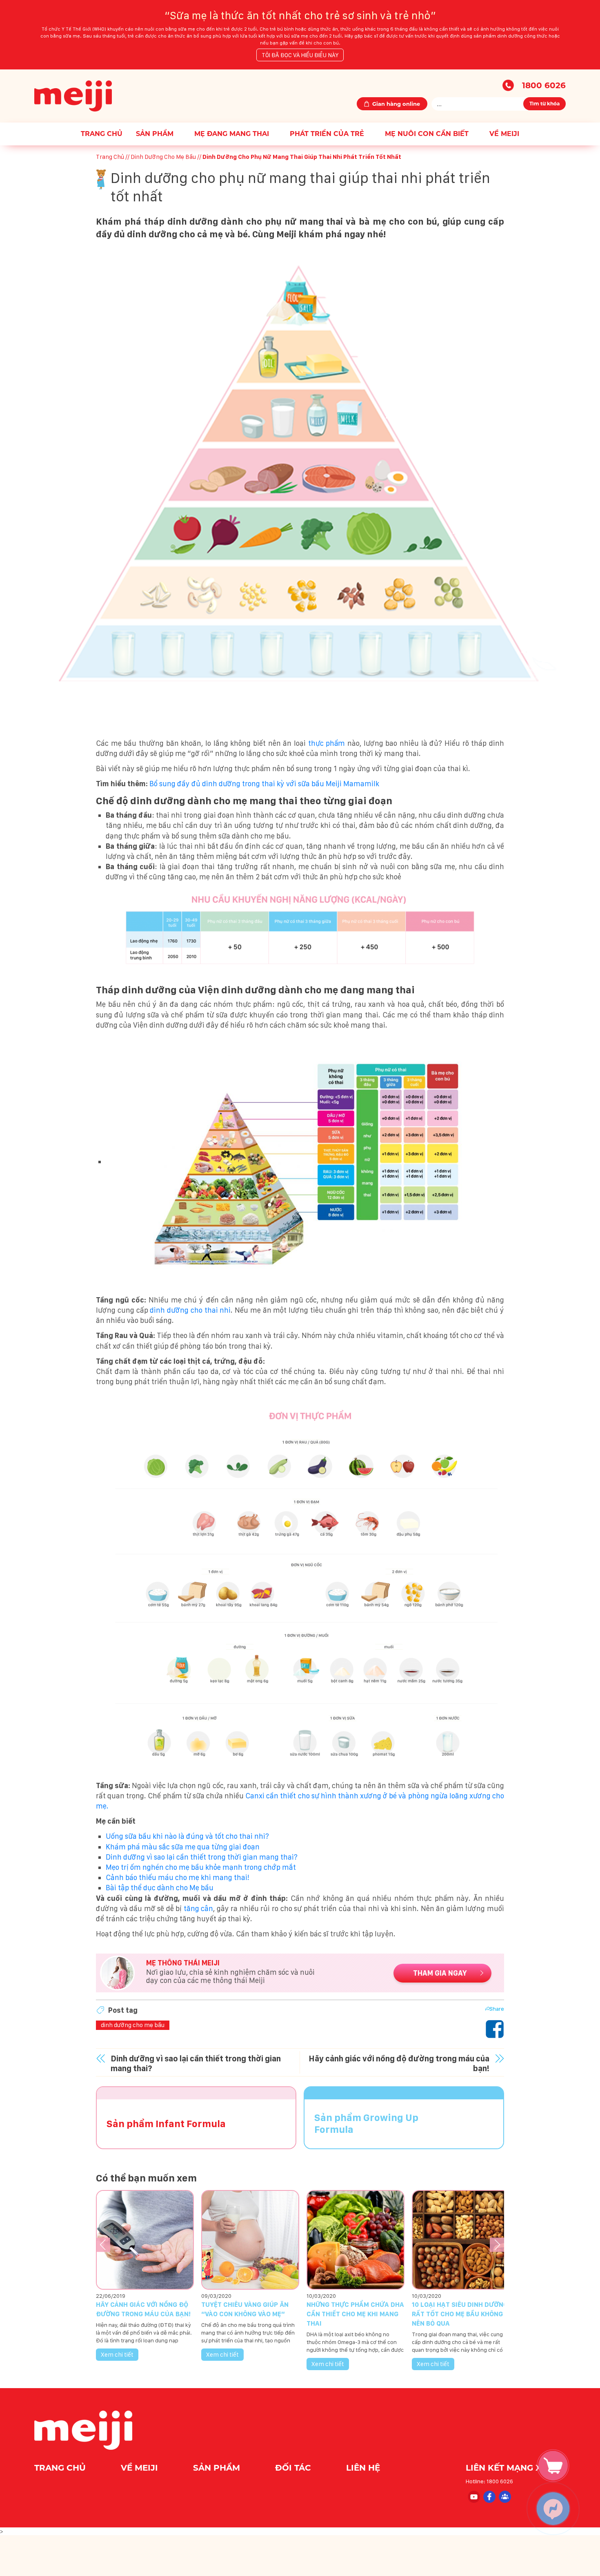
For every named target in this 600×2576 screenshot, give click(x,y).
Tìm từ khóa (544, 104)
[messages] (557, 2513)
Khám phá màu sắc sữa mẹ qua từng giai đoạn (183, 1847)
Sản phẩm (155, 134)
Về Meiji (504, 134)
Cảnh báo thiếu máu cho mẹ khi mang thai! (177, 1877)
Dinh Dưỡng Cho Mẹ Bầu (163, 157)
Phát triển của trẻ (327, 134)
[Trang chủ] (73, 96)
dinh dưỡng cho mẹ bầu (133, 2025)
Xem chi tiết (117, 2355)
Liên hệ (363, 2468)
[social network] (473, 2496)
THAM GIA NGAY (440, 1973)
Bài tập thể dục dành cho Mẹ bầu (160, 1888)
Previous (103, 2245)
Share (497, 2009)
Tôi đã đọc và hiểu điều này (300, 55)
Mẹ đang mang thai (232, 134)
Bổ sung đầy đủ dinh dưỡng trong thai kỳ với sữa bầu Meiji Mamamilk (263, 784)
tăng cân (199, 1908)
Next (497, 2245)
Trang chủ (102, 134)
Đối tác (294, 2468)
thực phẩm (327, 743)
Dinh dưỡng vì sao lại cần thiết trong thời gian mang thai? (202, 1857)
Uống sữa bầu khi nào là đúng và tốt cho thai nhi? (187, 1836)
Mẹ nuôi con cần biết (427, 134)
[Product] (557, 2466)
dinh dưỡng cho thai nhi (190, 1310)
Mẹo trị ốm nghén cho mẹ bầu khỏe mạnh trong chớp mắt (201, 1867)
